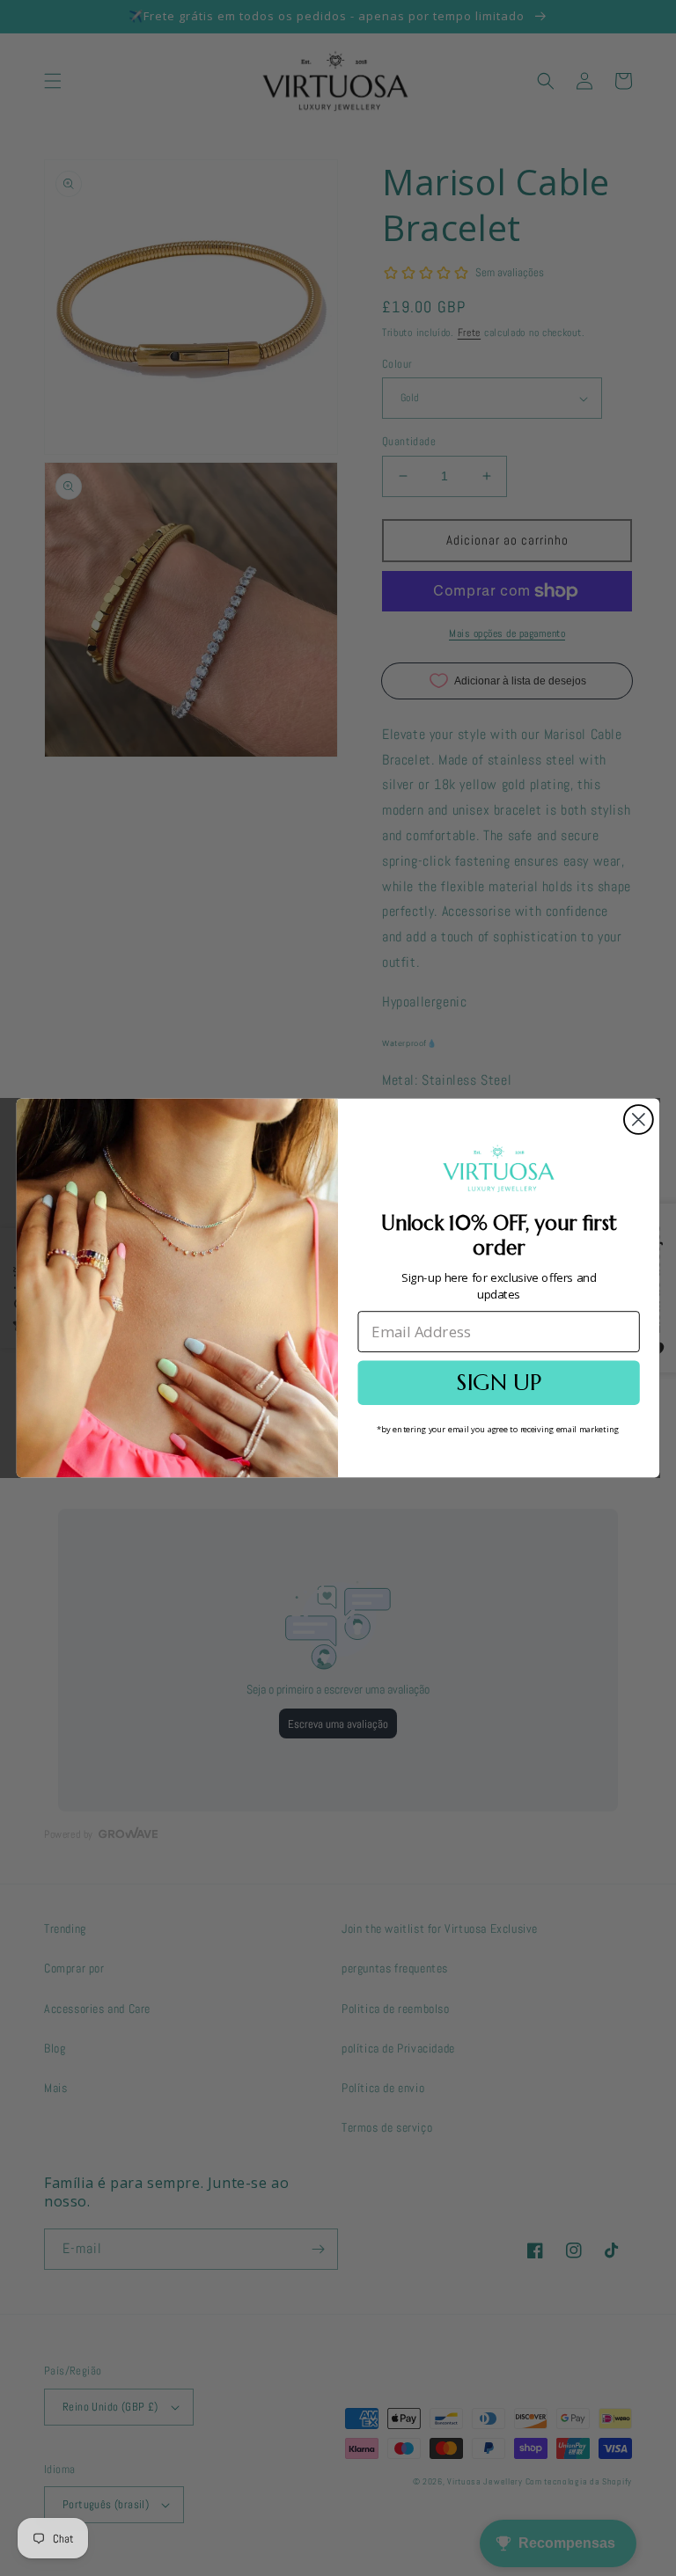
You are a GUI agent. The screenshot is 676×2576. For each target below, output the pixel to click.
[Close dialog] (639, 1120)
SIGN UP (498, 1383)
